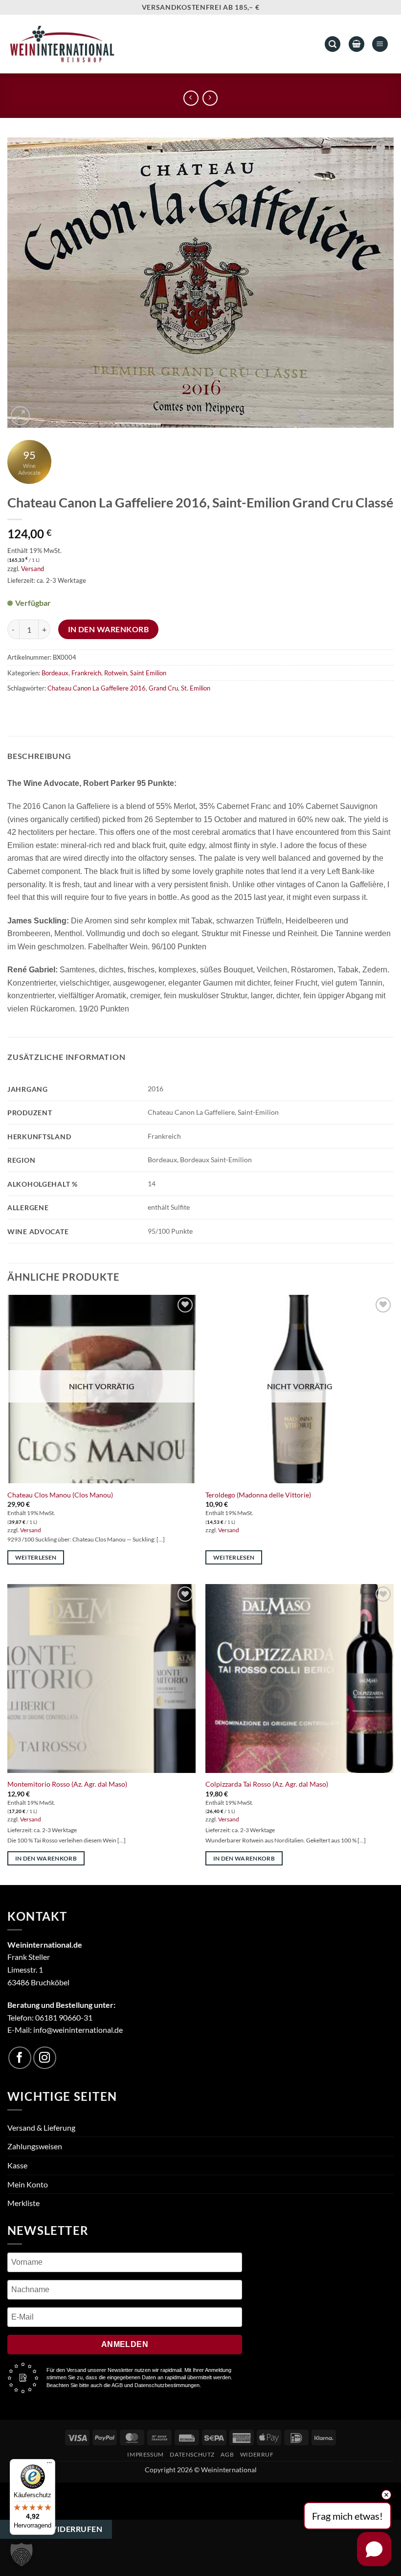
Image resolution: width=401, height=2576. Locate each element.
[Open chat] (374, 2549)
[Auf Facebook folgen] (20, 2058)
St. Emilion (196, 688)
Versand (33, 569)
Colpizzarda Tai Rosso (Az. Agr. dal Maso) (267, 1784)
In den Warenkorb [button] (46, 1858)
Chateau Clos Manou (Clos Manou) (60, 1495)
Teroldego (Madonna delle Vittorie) (258, 1495)
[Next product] (191, 98)
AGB (227, 2454)
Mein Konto (28, 2184)
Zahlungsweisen (35, 2146)
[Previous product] (210, 98)
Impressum (145, 2454)
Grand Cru (163, 688)
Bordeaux (55, 673)
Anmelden (125, 2344)
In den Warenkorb (108, 629)
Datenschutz (192, 2454)
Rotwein (116, 673)
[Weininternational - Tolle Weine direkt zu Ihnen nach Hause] (62, 44)
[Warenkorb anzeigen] (356, 44)
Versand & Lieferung (41, 2127)
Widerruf (257, 2454)
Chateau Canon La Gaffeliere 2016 (97, 688)
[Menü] (49, 2465)
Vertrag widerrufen (56, 2529)
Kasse (17, 2165)
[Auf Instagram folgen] (45, 2058)
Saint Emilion (148, 673)
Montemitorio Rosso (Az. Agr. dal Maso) (67, 1784)
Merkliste (23, 2203)
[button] (380, 44)
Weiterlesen (36, 1557)
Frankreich (86, 673)
